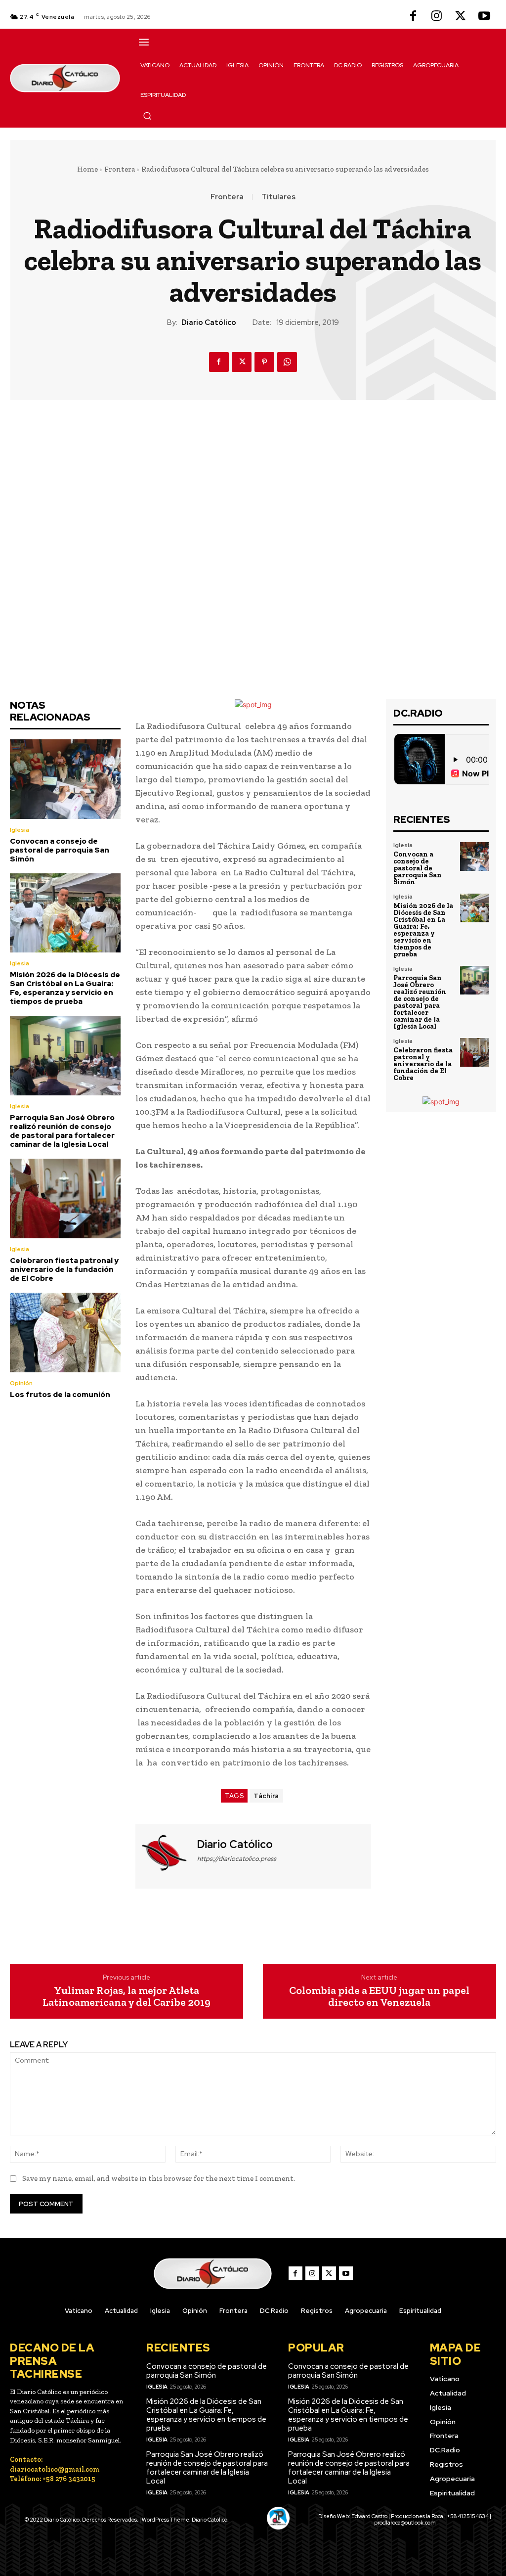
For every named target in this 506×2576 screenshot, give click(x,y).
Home (87, 169)
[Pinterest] (264, 362)
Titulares (278, 197)
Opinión (21, 1383)
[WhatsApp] (287, 362)
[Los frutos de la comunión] (65, 1333)
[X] (461, 17)
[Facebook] (413, 17)
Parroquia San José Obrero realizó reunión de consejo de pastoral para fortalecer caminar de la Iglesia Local (62, 1131)
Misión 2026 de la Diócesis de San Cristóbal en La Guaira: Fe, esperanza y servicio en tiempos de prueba (65, 988)
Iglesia (20, 830)
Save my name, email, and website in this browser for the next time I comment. (159, 2178)
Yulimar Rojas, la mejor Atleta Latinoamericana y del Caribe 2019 (126, 1996)
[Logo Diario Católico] (65, 78)
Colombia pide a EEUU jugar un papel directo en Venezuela (379, 1996)
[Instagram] (437, 17)
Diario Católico (209, 322)
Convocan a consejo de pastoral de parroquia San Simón (60, 850)
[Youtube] (484, 17)
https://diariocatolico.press (237, 1859)
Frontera (120, 169)
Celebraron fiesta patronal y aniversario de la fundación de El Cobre (64, 1269)
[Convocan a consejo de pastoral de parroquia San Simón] (65, 779)
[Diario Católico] (165, 1855)
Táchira (266, 1796)
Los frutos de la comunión (60, 1395)
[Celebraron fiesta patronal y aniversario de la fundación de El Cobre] (65, 1198)
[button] (147, 116)
